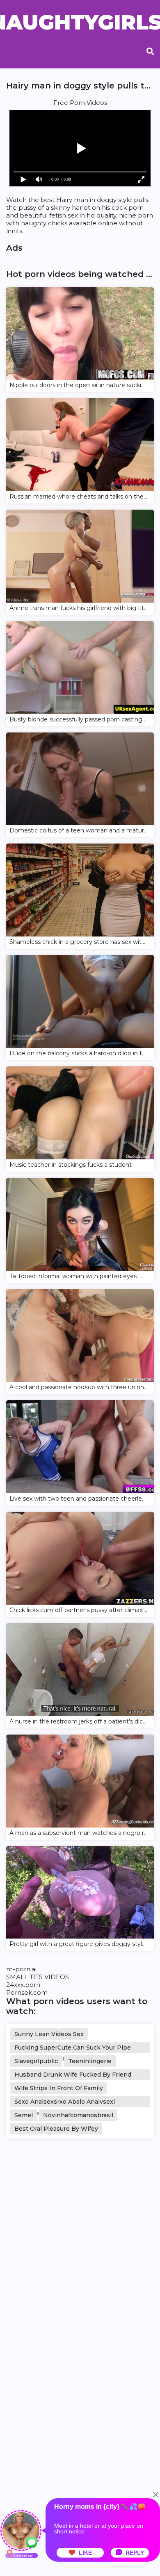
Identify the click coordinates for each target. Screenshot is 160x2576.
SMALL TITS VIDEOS (38, 1977)
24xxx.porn (23, 1985)
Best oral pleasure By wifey (56, 2129)
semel (24, 2115)
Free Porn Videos (80, 103)
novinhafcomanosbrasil (78, 2115)
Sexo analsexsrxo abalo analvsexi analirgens (65, 2103)
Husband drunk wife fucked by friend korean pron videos (73, 2076)
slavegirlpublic (36, 2061)
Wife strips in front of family (59, 2088)
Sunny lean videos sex (49, 2034)
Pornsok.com (27, 1992)
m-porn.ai (21, 1969)
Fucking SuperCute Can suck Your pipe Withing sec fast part (73, 2049)
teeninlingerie (90, 2061)
